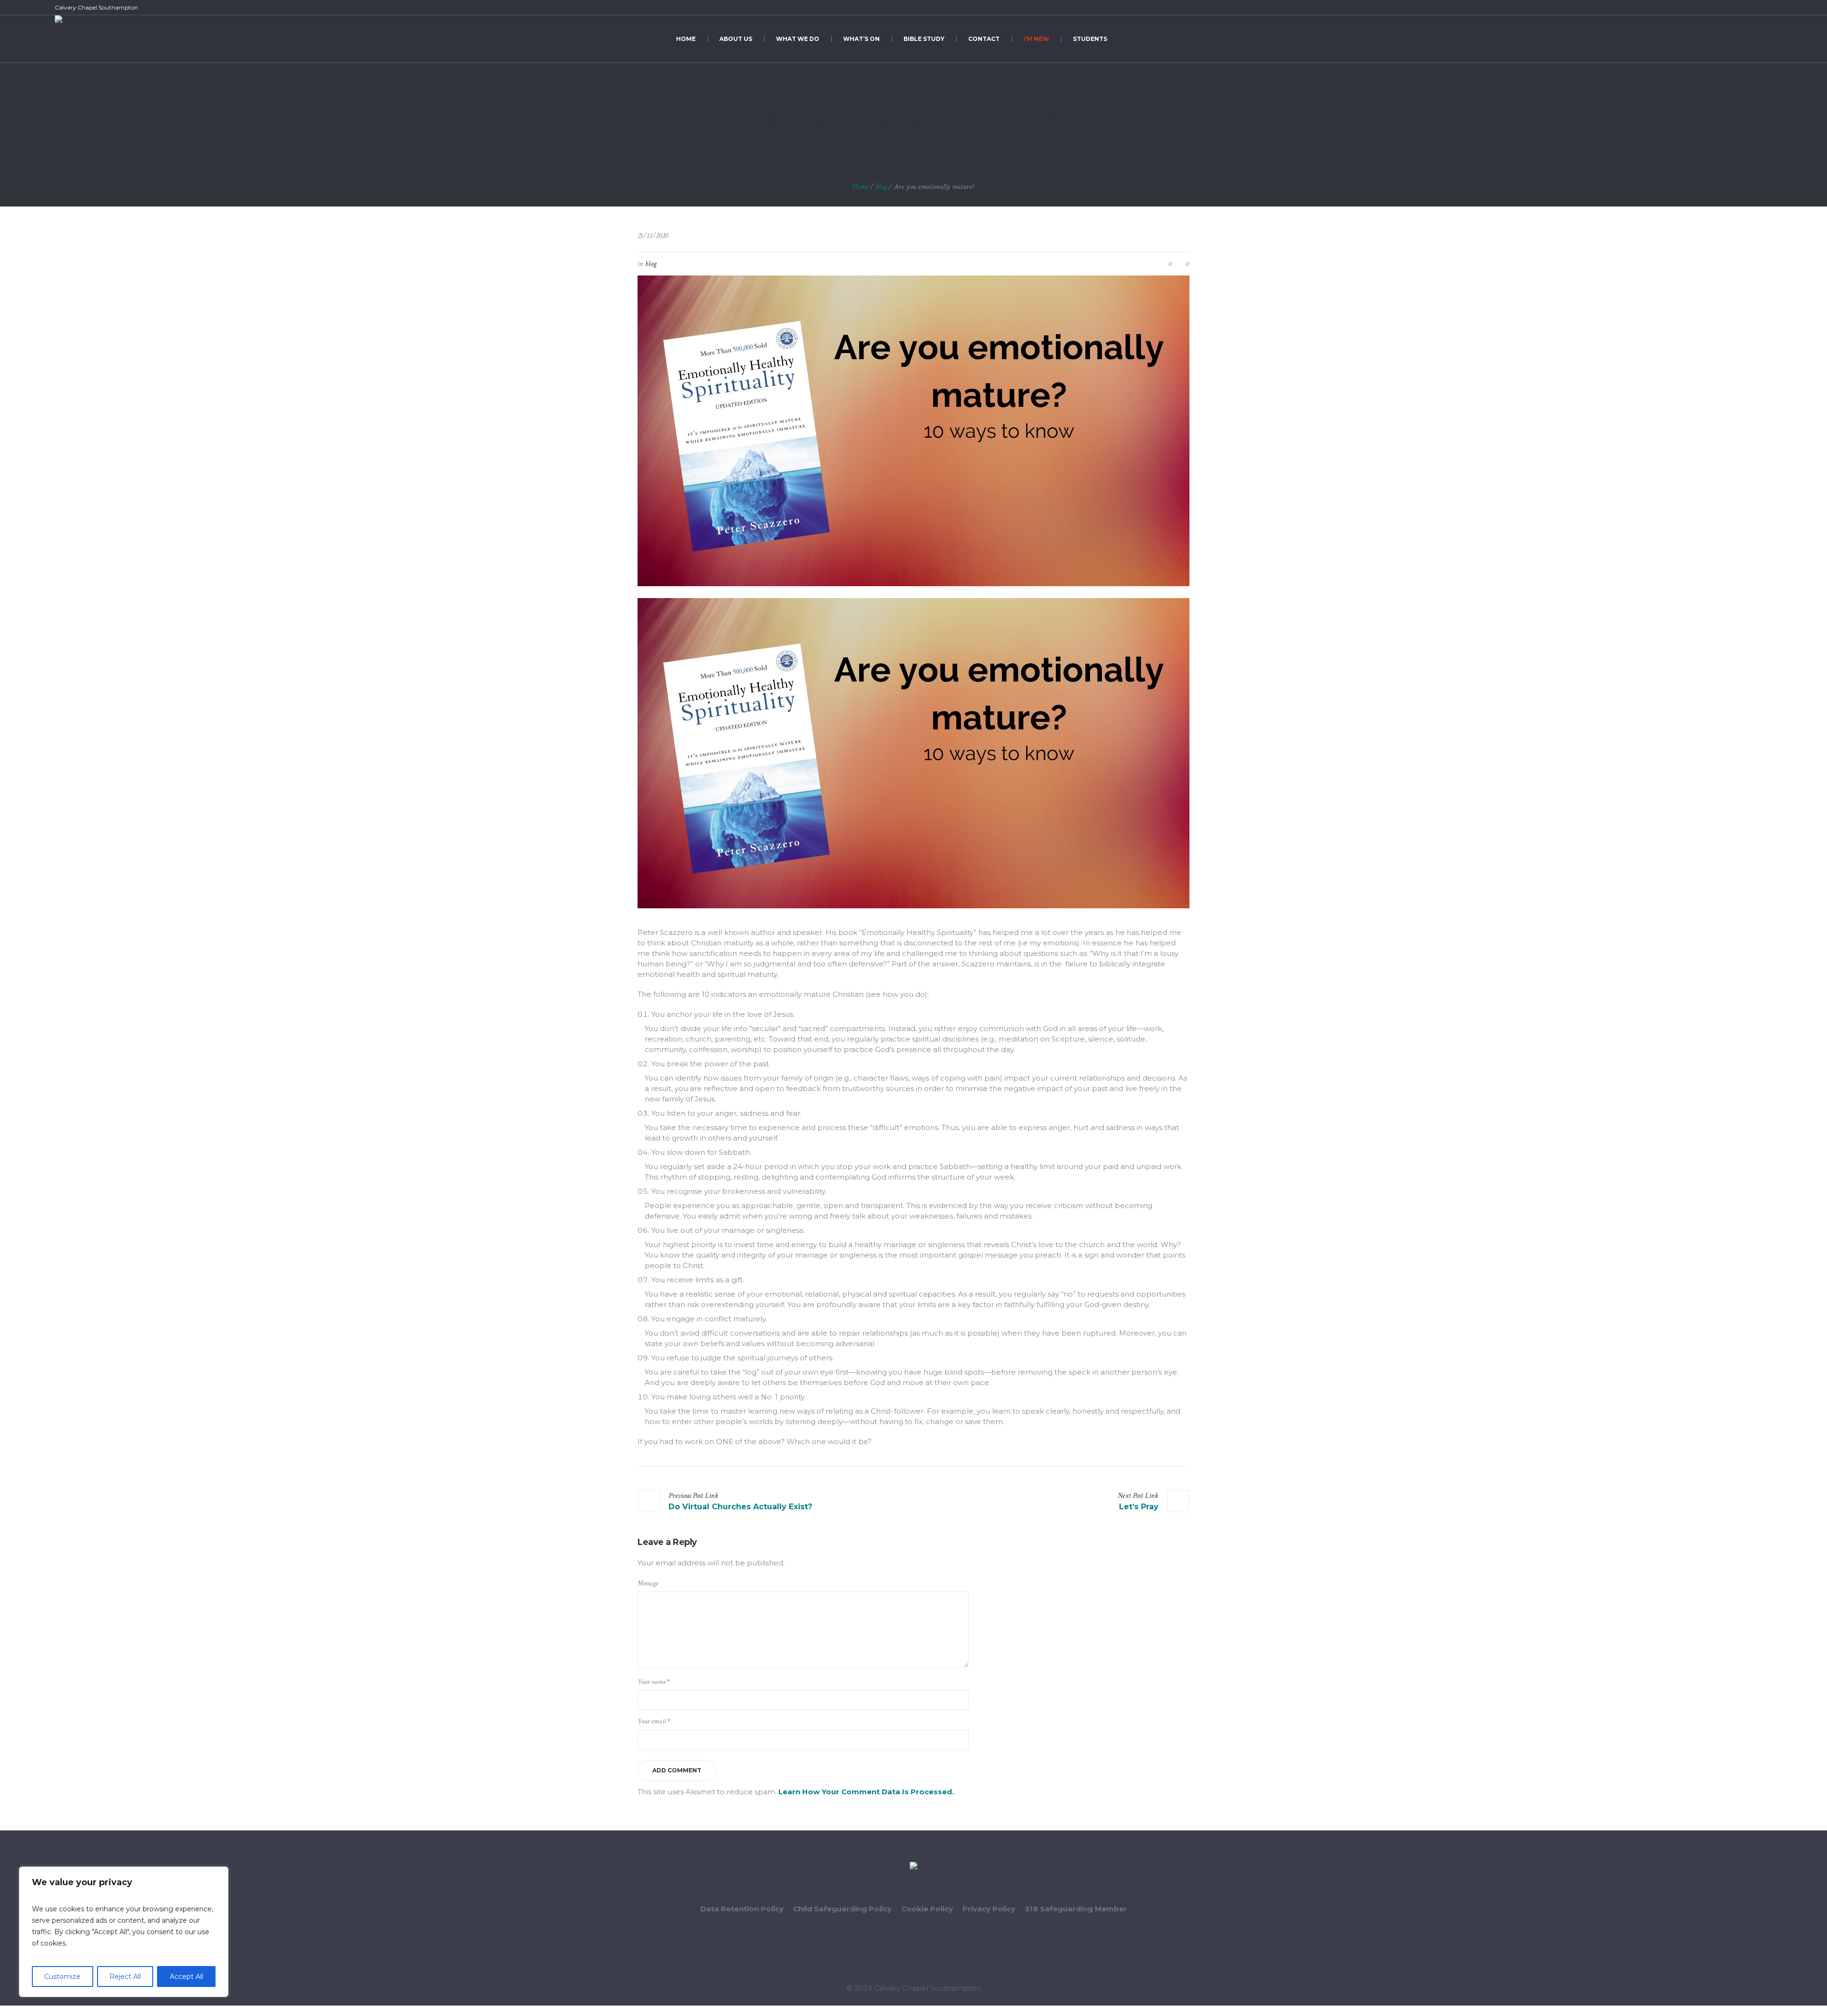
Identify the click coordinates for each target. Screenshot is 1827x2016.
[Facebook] (1734, 8)
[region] (124, 1932)
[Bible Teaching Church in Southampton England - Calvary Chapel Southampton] (913, 1867)
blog (881, 187)
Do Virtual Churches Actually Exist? (740, 1507)
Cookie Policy (927, 1909)
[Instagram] (1767, 8)
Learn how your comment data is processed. (866, 1792)
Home (860, 187)
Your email (654, 1721)
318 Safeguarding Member (1076, 1909)
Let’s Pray (1139, 1507)
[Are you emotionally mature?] (913, 430)
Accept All (187, 1977)
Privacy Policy (989, 1909)
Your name (653, 1682)
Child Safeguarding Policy (842, 1909)
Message (648, 1583)
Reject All (125, 1977)
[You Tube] (1756, 8)
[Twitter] (1745, 8)
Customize (62, 1977)
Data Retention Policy (742, 1909)
